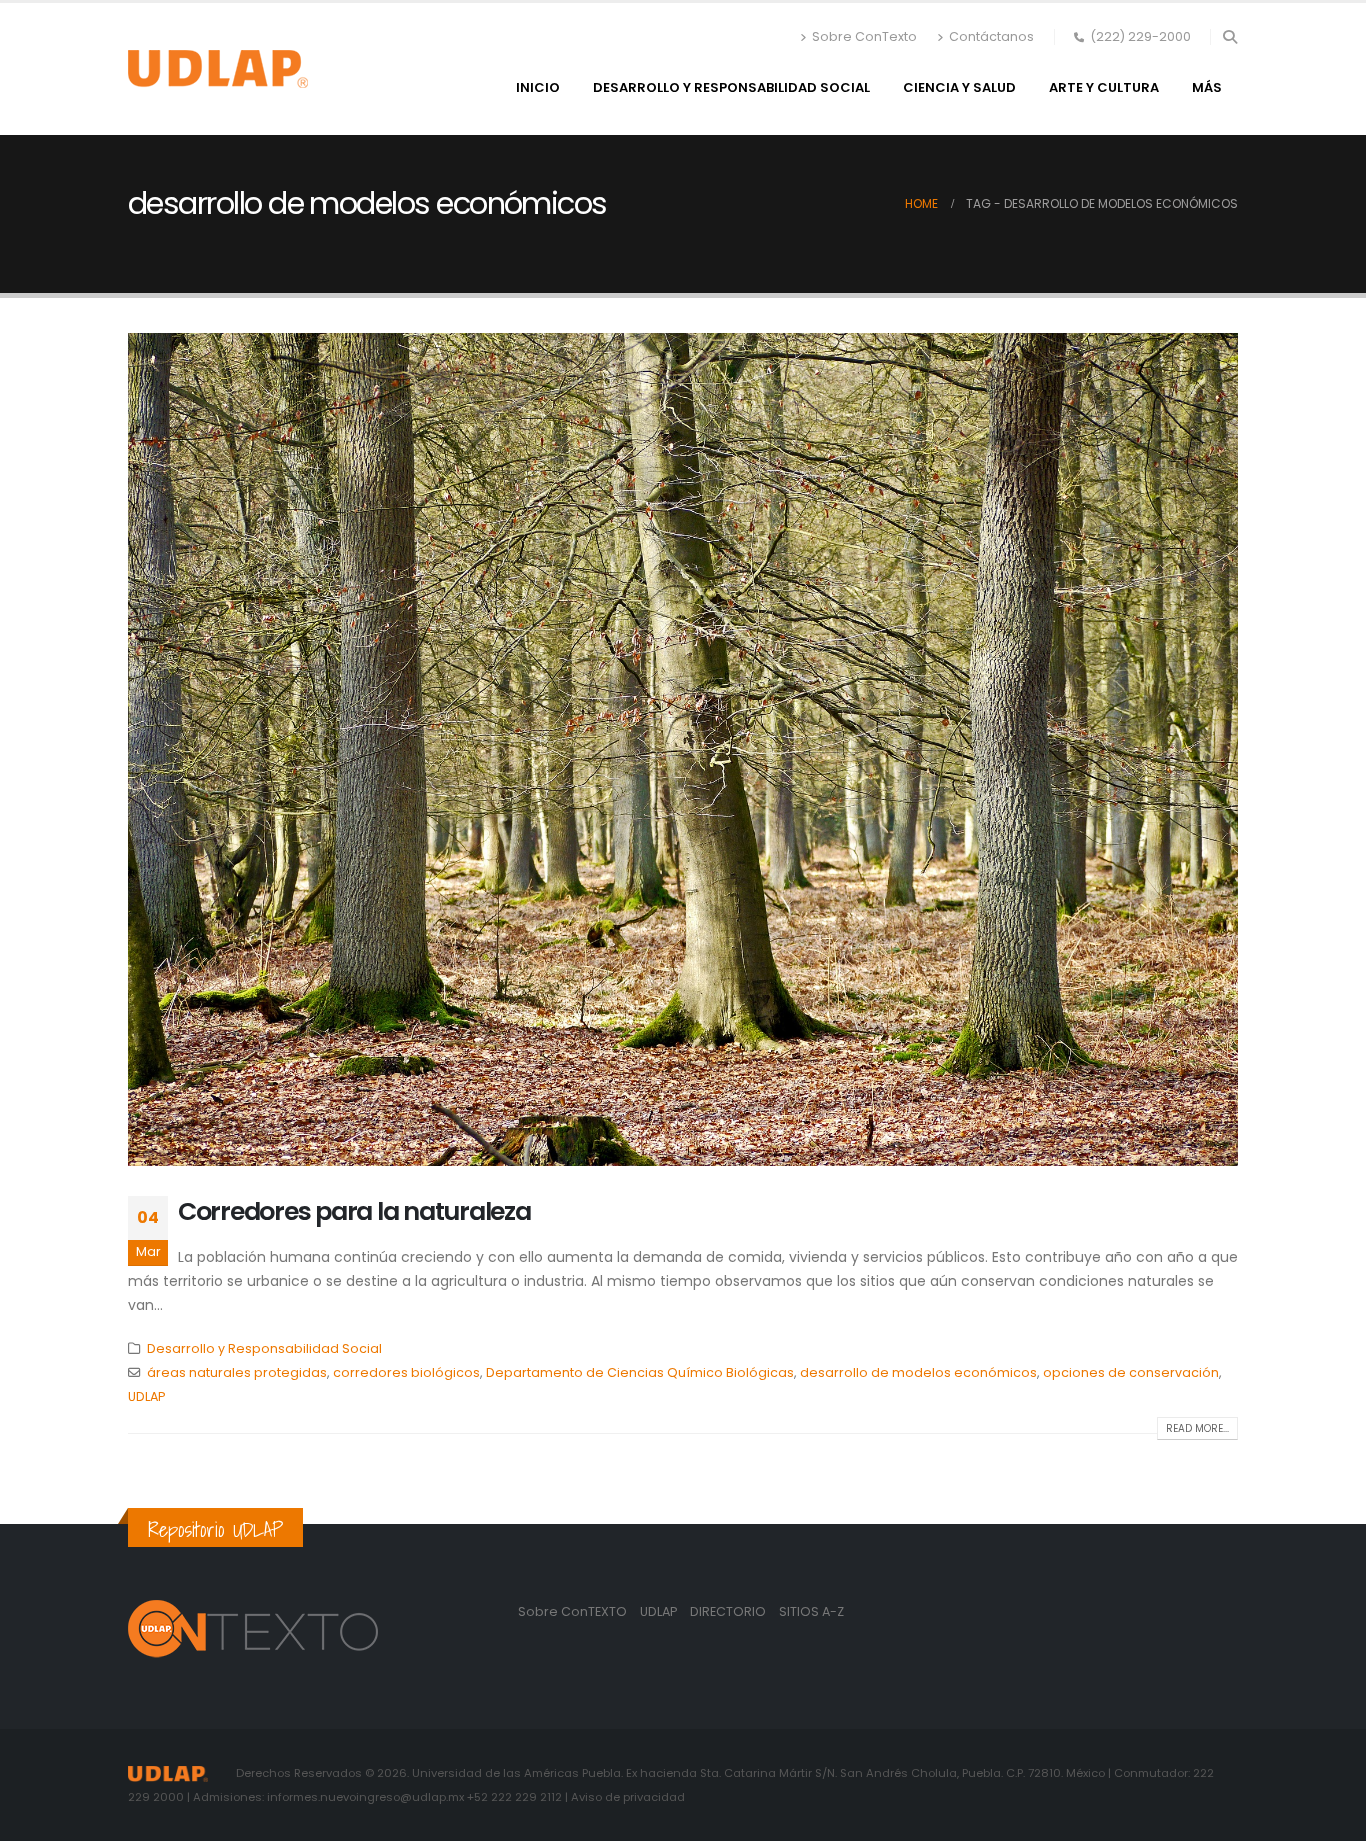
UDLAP (146, 1396)
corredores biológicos (406, 1372)
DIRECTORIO (729, 1611)
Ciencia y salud (959, 87)
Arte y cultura (1104, 87)
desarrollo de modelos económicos (918, 1372)
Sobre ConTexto (864, 36)
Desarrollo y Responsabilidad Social (731, 87)
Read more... (1197, 1428)
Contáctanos (991, 36)
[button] (1229, 37)
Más (1207, 87)
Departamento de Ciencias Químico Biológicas (640, 1372)
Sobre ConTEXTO (572, 1611)
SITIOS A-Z (811, 1611)
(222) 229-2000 (1140, 36)
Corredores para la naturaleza (354, 1211)
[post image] (683, 749)
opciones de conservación (1131, 1372)
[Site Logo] (218, 69)
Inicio (538, 87)
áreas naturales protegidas (237, 1372)
